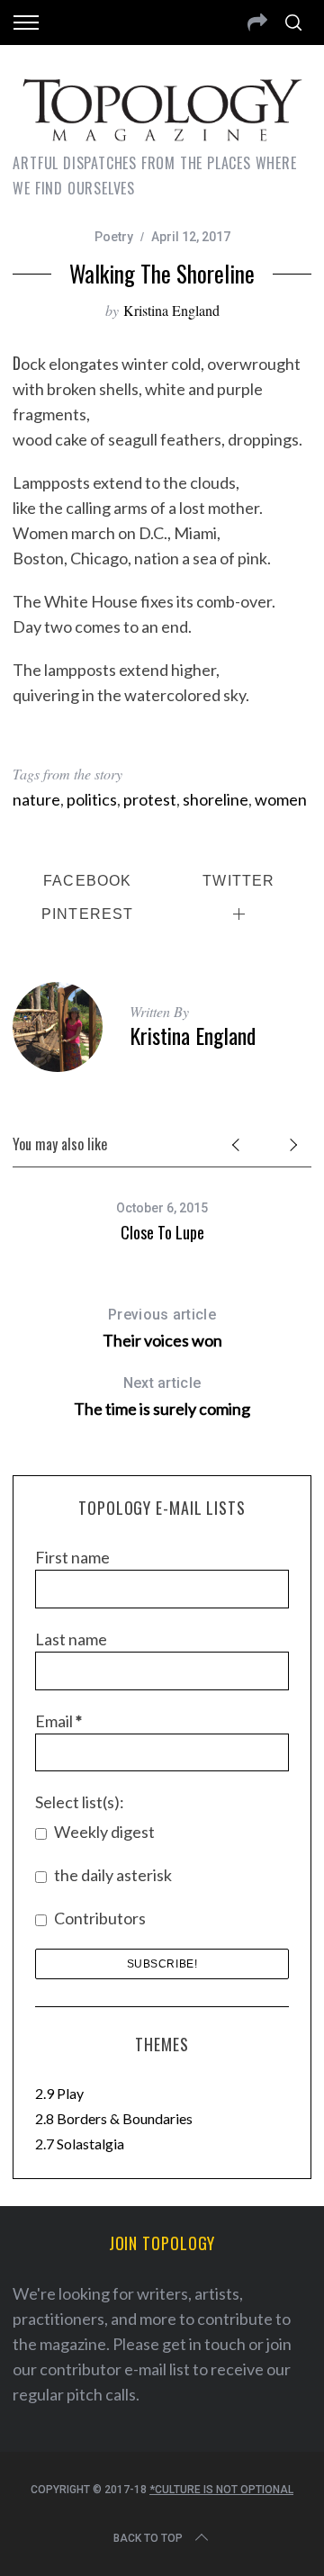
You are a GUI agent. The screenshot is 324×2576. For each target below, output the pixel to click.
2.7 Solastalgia (80, 2144)
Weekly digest (103, 1832)
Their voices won (162, 1328)
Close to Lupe (162, 1232)
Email (58, 1721)
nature (36, 799)
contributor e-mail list (115, 2369)
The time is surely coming (162, 1396)
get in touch (204, 2344)
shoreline (216, 799)
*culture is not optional (221, 2490)
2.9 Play (59, 2093)
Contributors (99, 1918)
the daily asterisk (112, 1875)
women (281, 799)
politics (92, 799)
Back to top (148, 2538)
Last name (71, 1639)
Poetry (114, 237)
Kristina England (171, 310)
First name (72, 1557)
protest (150, 799)
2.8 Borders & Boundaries (114, 2118)
